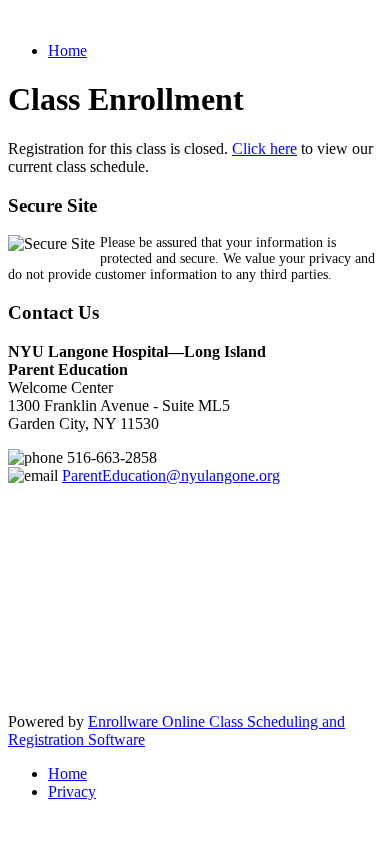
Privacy (72, 791)
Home (67, 50)
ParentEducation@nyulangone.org (171, 475)
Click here (264, 148)
